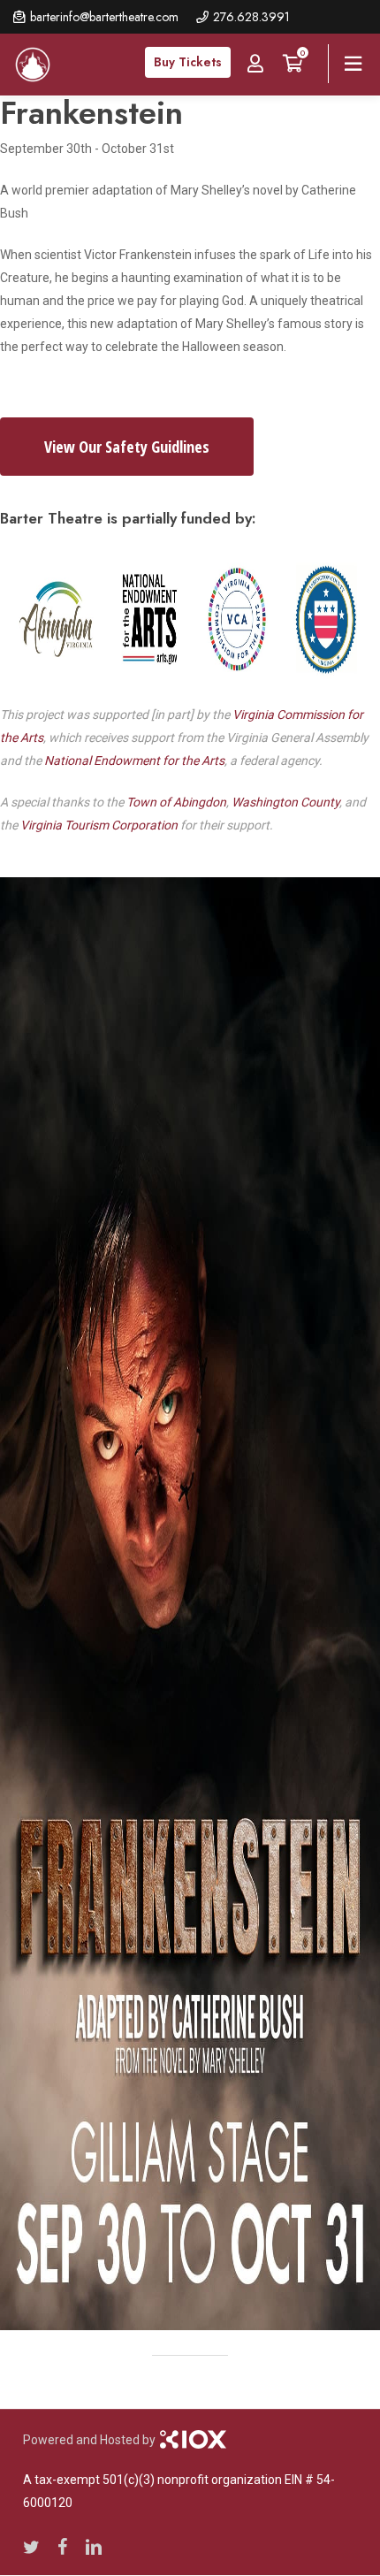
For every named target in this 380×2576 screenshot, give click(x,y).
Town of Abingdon (176, 802)
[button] (127, 447)
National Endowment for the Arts (134, 761)
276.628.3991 (251, 17)
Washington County (285, 802)
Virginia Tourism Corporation (99, 825)
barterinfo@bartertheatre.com (104, 17)
